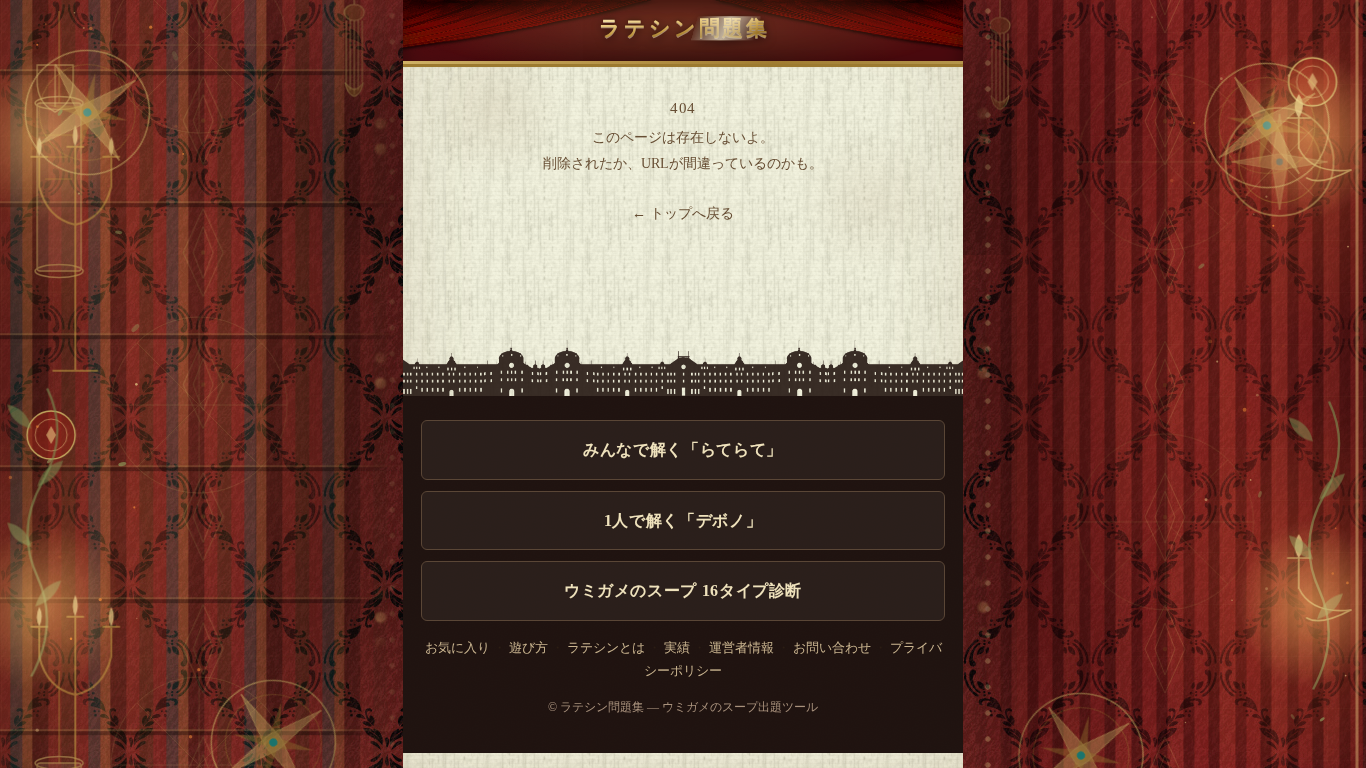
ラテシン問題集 (684, 27)
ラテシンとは (606, 648)
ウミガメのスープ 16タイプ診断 (683, 590)
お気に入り (457, 648)
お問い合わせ (832, 648)
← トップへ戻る (683, 213)
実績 (677, 648)
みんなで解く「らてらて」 (683, 449)
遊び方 (528, 648)
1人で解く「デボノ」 (683, 520)
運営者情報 (741, 648)
